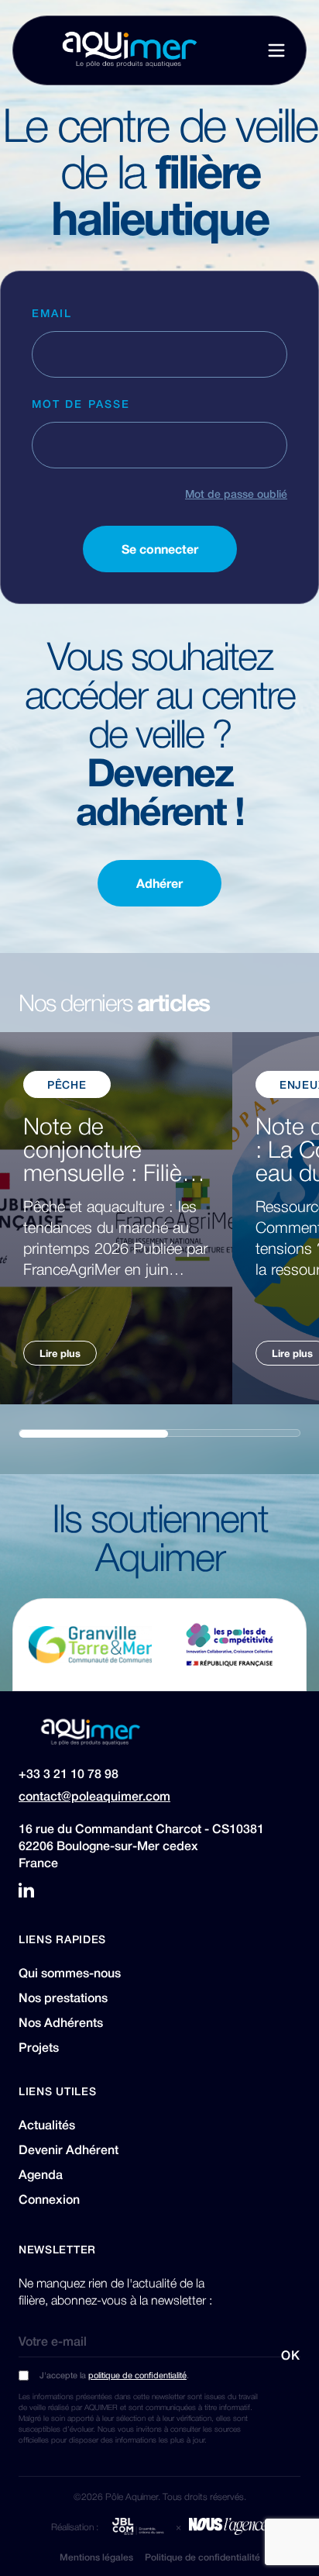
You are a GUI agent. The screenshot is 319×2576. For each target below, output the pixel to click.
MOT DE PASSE (81, 403)
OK (291, 2355)
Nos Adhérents (61, 2022)
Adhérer (159, 883)
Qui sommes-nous (70, 1973)
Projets (39, 2047)
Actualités (47, 2125)
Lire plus (60, 1353)
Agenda (41, 2174)
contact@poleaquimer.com (94, 1796)
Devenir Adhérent (69, 2150)
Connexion (49, 2199)
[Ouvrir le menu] (276, 50)
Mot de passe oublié (236, 493)
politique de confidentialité (137, 2375)
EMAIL (52, 313)
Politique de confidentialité (202, 2557)
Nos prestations (63, 1998)
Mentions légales (96, 2557)
